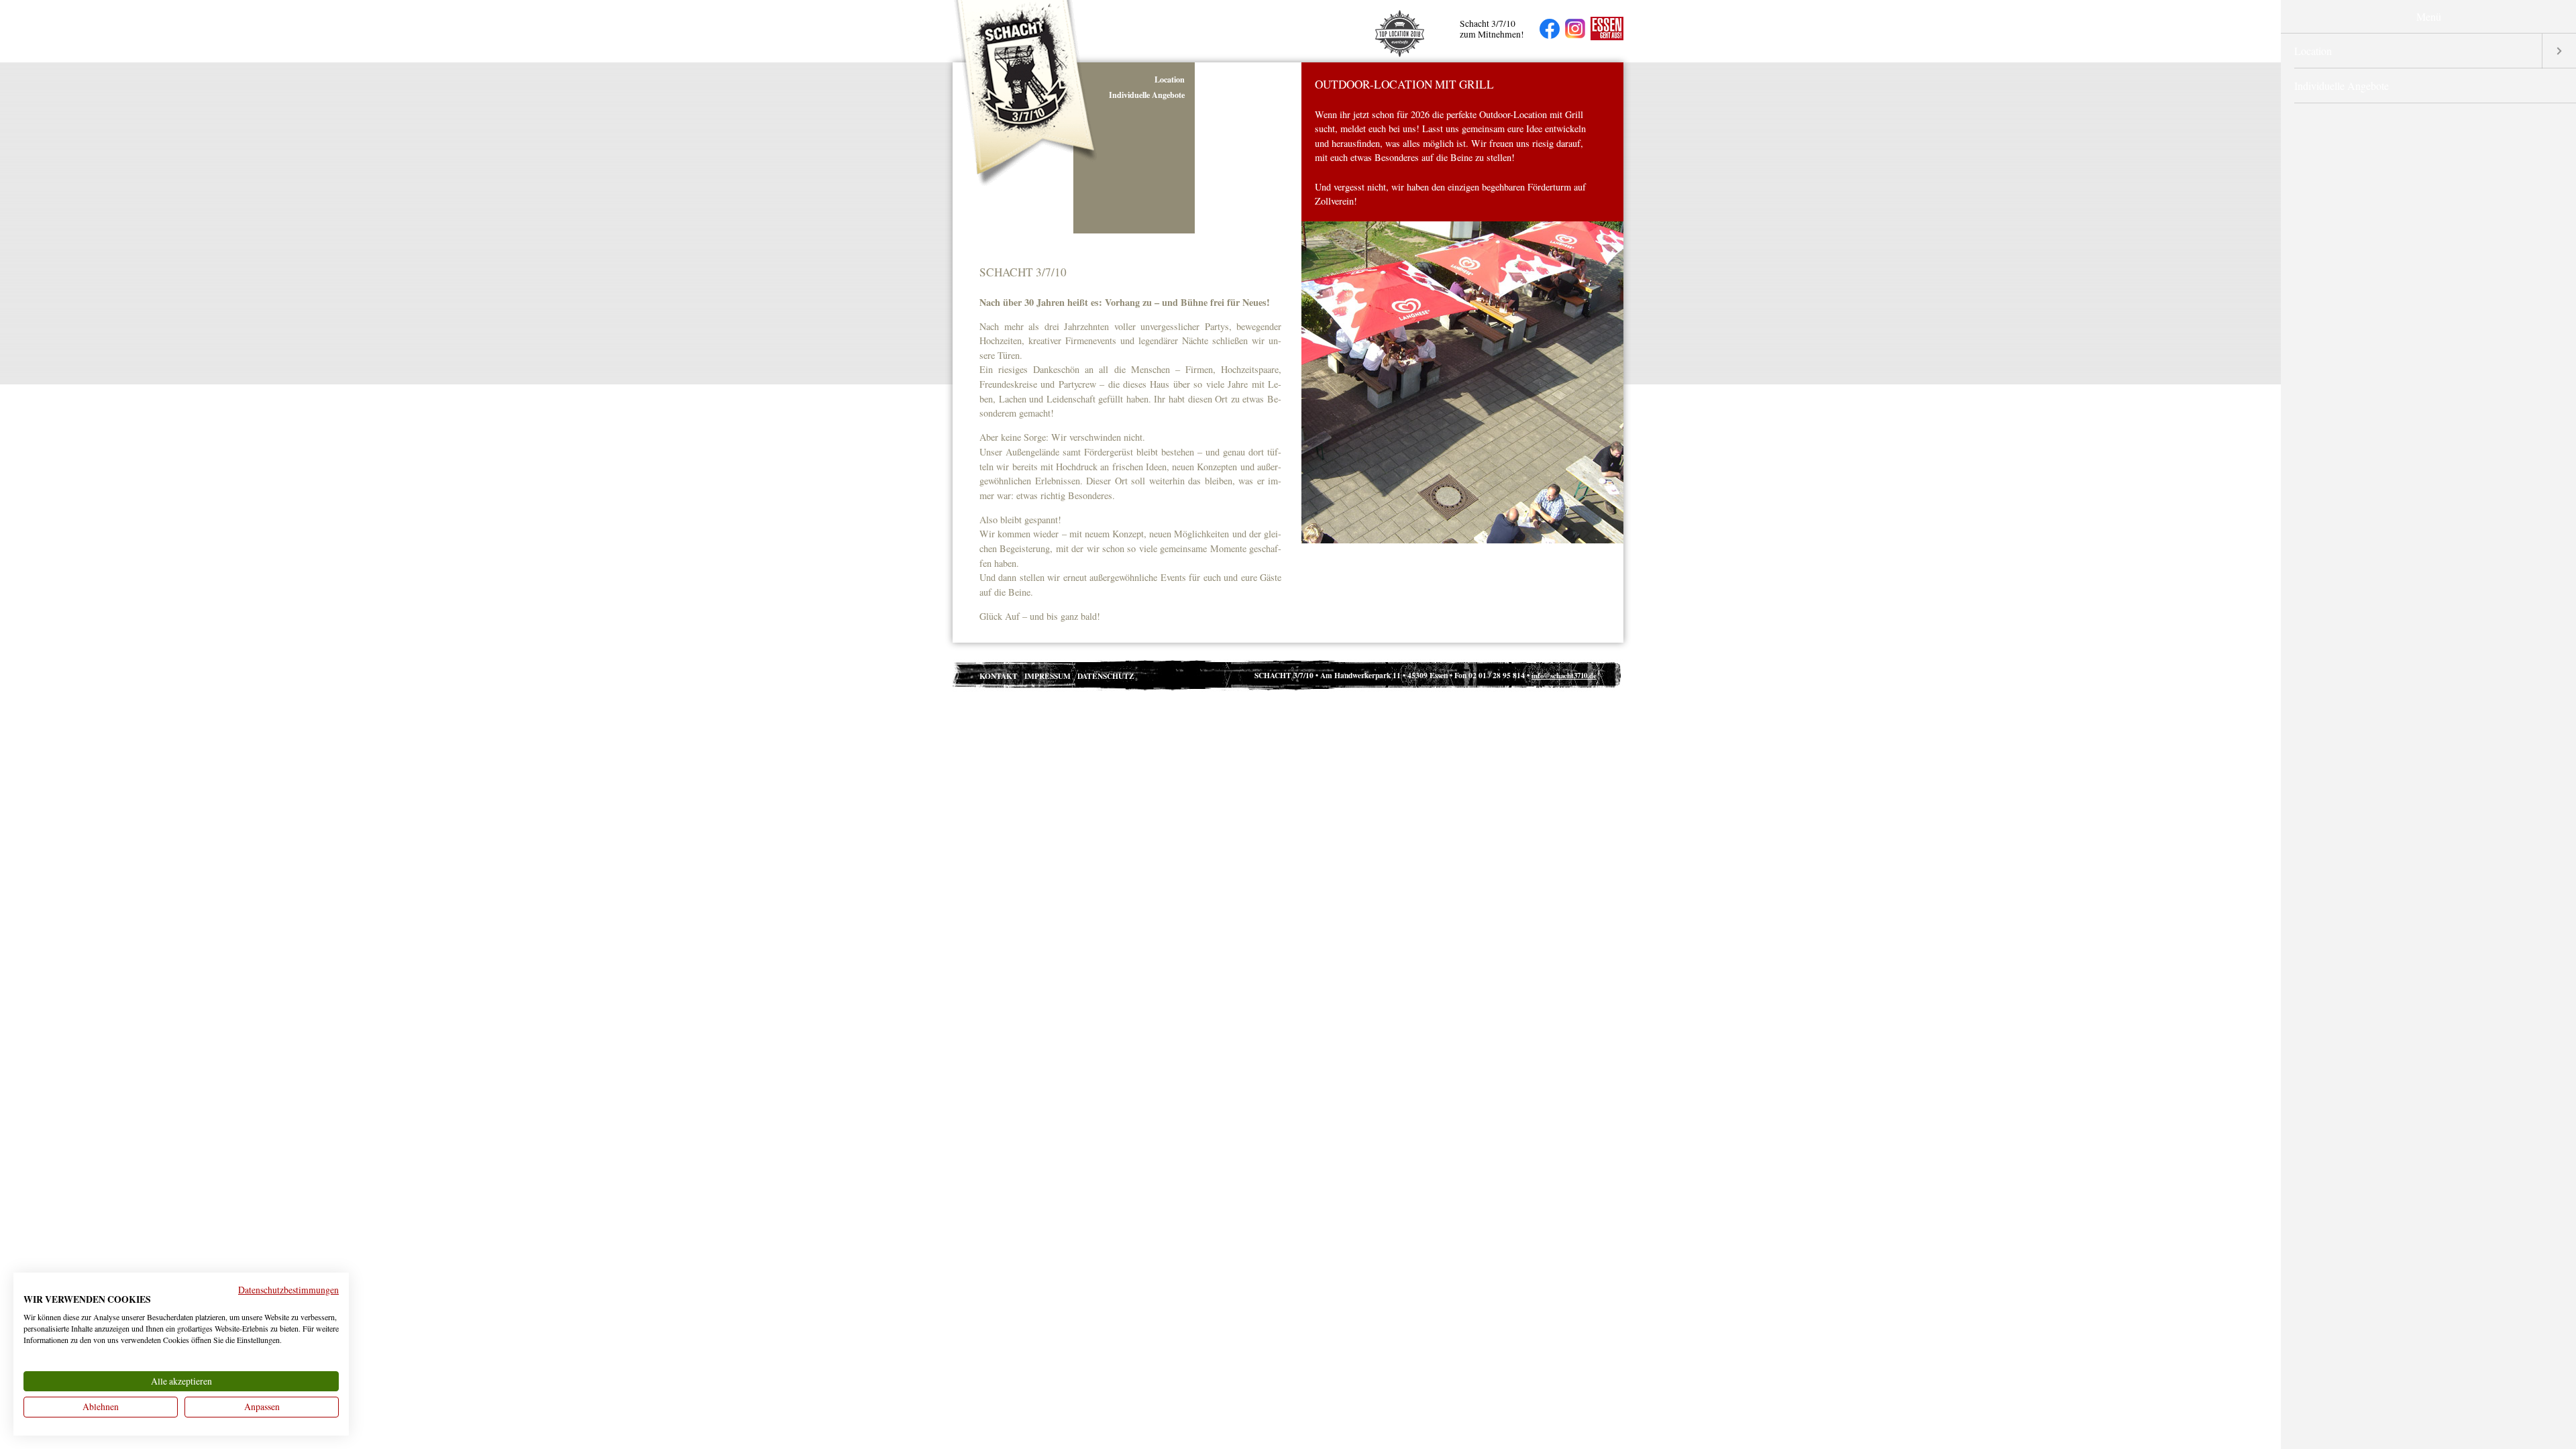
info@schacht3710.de (1564, 676)
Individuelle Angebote (1147, 95)
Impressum (1048, 676)
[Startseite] (1026, 184)
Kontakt (999, 676)
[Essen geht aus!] (1604, 31)
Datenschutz (1106, 676)
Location (1170, 79)
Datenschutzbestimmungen (288, 1290)
